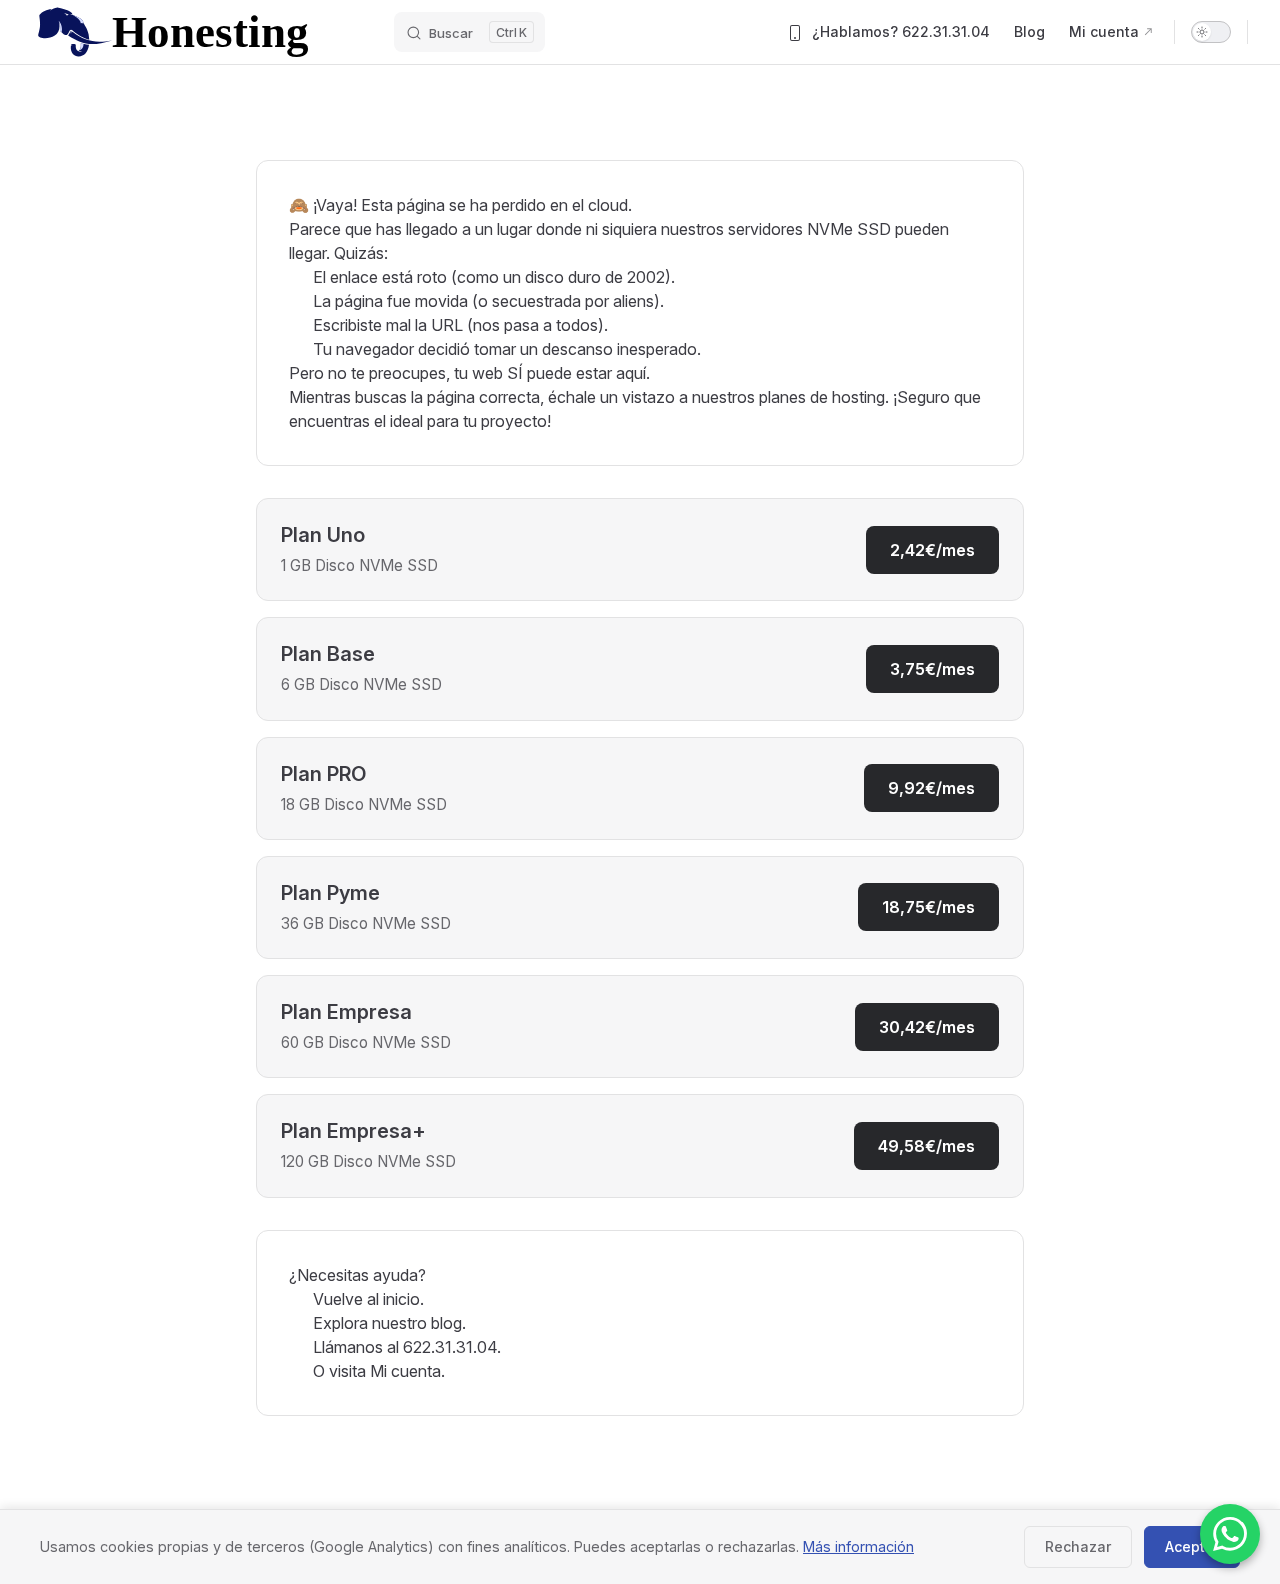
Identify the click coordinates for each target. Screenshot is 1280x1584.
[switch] (1211, 32)
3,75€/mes (932, 669)
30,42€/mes (927, 1027)
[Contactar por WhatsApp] (1230, 1534)
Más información (858, 1546)
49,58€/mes (926, 1146)
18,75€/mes (928, 907)
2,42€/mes (932, 550)
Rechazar (1078, 1546)
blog (446, 1323)
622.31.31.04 (450, 1347)
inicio (401, 1299)
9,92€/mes (931, 788)
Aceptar (1192, 1546)
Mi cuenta (405, 1371)
